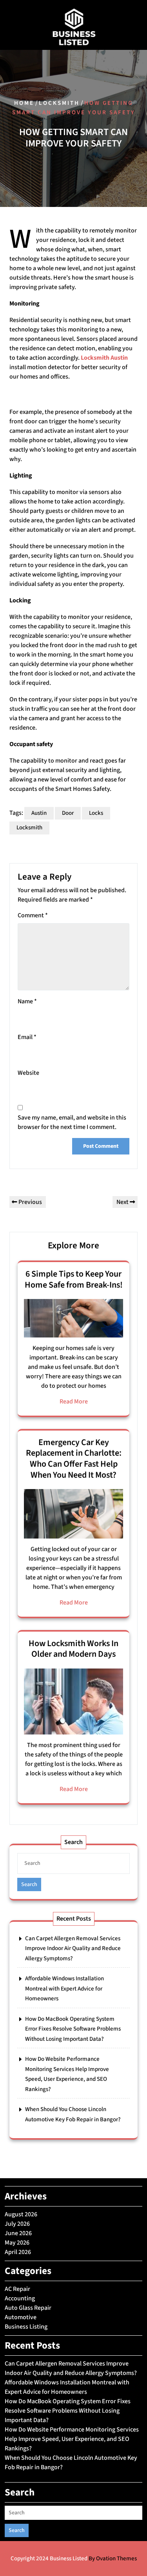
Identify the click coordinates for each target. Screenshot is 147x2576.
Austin (39, 813)
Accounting (20, 2298)
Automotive (21, 2317)
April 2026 (18, 2252)
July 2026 (17, 2224)
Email (27, 1037)
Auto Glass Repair (28, 2308)
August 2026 (21, 2214)
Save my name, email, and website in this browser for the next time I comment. (72, 1122)
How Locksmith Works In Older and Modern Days (73, 1649)
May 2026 (17, 2243)
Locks (96, 813)
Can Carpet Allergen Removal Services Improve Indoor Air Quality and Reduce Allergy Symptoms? (73, 1948)
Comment (33, 915)
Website (28, 1073)
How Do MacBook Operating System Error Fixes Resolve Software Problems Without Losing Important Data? (73, 2029)
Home (24, 103)
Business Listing (26, 2327)
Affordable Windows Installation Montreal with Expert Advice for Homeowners (64, 1989)
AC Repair (17, 2289)
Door (68, 813)
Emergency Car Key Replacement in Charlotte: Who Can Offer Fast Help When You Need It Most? (74, 1459)
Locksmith (59, 103)
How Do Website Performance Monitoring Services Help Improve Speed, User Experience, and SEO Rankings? (72, 2439)
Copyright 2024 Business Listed (74, 2559)
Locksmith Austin (104, 358)
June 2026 (18, 2233)
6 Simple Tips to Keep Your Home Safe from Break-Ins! (74, 1279)
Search (29, 1884)
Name (27, 1001)
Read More (74, 1401)
